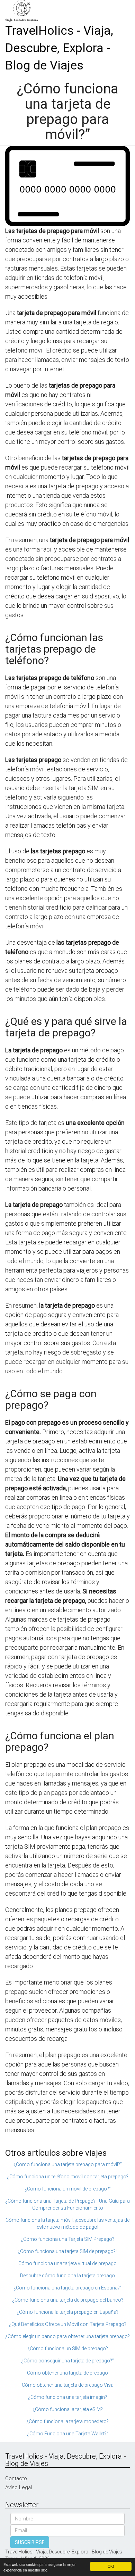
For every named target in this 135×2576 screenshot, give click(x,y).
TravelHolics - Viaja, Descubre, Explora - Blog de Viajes (59, 48)
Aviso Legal (19, 2487)
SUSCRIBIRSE (30, 2542)
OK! (111, 2566)
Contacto (16, 2478)
